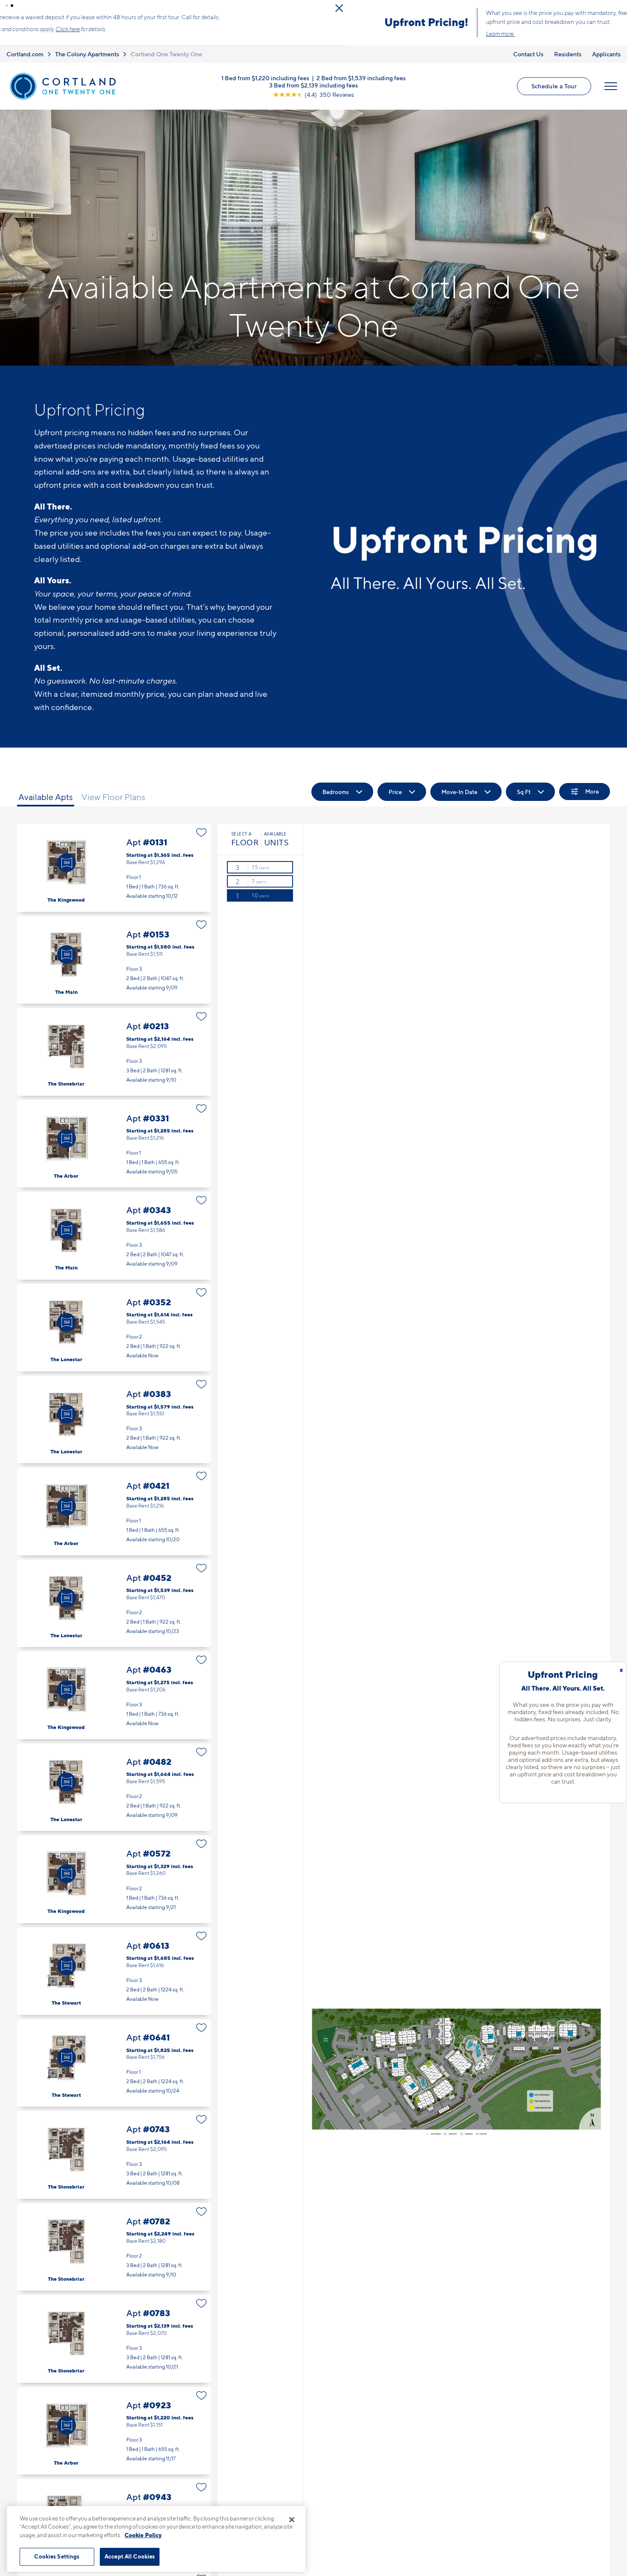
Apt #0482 (114, 1789)
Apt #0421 (114, 1512)
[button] (7, 6)
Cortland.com (25, 55)
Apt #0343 (114, 1237)
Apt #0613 (114, 1972)
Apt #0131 (114, 869)
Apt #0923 (114, 2432)
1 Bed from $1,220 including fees (265, 79)
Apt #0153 (114, 961)
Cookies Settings (57, 2556)
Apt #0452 (114, 1605)
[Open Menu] (611, 87)
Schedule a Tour (554, 87)
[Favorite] (202, 834)
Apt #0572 (114, 1880)
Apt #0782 (114, 2248)
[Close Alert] (618, 8)
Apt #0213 (114, 1053)
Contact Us (528, 55)
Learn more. (152, 34)
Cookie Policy (143, 2535)
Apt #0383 (114, 1421)
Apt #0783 (114, 2340)
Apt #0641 (114, 2064)
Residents (568, 55)
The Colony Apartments (87, 55)
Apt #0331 (114, 1145)
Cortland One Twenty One (166, 55)
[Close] (292, 2520)
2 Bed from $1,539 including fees (361, 79)
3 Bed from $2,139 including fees (313, 86)
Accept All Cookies (130, 2556)
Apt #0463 (114, 1696)
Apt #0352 (114, 1329)
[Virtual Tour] (67, 864)
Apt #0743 (114, 2156)
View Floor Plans (113, 798)
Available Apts (46, 798)
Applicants (606, 55)
